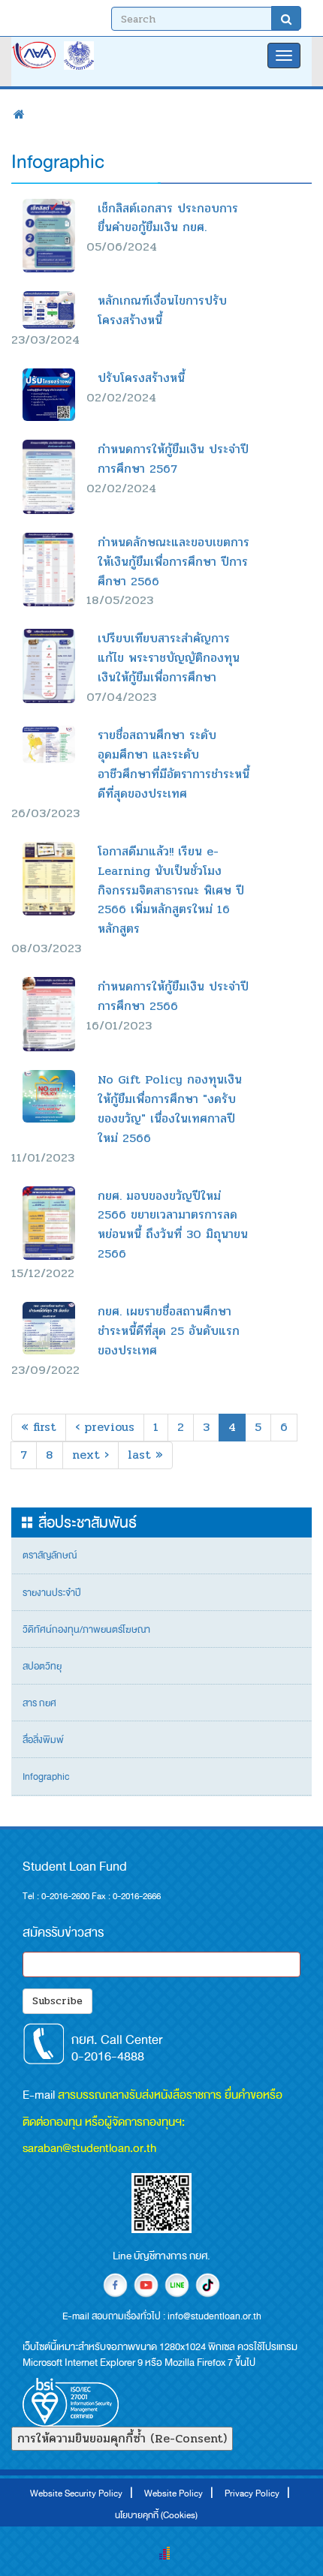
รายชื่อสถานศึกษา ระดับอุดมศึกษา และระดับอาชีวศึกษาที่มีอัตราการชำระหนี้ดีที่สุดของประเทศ (174, 764)
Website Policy (174, 2493)
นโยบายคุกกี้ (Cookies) (156, 2515)
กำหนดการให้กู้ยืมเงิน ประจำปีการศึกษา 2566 (173, 996)
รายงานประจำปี (52, 1593)
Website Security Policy (76, 2493)
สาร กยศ (39, 1703)
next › (91, 1455)
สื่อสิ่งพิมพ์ (43, 1740)
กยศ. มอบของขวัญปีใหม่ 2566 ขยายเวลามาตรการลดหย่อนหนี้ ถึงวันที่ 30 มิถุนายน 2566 (173, 1225)
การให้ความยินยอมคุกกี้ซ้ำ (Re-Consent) (122, 2438)
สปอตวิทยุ (42, 1667)
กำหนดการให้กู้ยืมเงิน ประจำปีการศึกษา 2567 (173, 459)
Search (286, 18)
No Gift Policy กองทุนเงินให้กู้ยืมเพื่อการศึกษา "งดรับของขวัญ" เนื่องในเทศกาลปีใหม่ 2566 (170, 1109)
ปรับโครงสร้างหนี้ (141, 378)
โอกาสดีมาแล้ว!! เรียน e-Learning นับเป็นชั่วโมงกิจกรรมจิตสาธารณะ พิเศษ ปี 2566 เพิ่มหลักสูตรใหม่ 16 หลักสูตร (171, 890)
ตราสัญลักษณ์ (50, 1556)
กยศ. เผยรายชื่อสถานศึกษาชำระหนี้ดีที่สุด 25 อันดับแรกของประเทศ (169, 1331)
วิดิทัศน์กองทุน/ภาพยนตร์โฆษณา (86, 1630)
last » (145, 1455)
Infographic (46, 1777)
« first (39, 1427)
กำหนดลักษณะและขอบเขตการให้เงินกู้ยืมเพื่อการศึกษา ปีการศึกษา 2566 (174, 562)
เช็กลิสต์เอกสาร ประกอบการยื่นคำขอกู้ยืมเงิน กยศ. (168, 218)
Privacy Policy (252, 2493)
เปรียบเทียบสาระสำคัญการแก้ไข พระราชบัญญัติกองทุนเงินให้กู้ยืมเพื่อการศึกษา (169, 658)
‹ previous (105, 1427)
